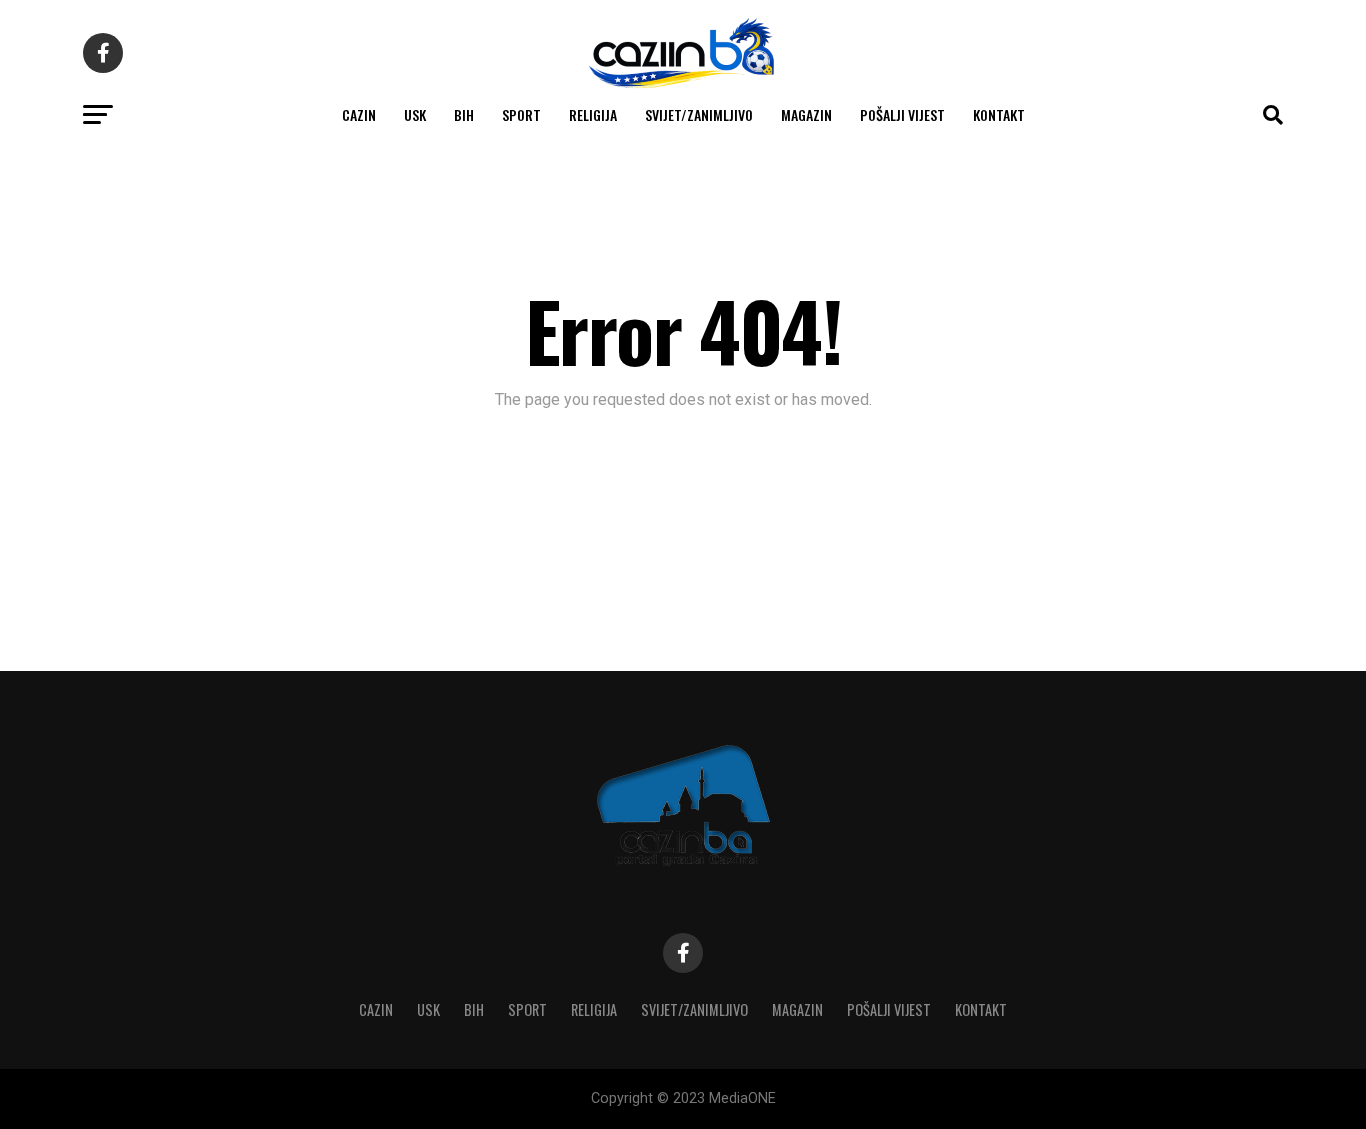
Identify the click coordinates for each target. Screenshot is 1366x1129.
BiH (464, 114)
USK (415, 114)
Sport (521, 114)
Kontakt (999, 114)
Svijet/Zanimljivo (699, 114)
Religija (593, 114)
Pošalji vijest (902, 114)
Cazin (359, 114)
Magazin (806, 114)
